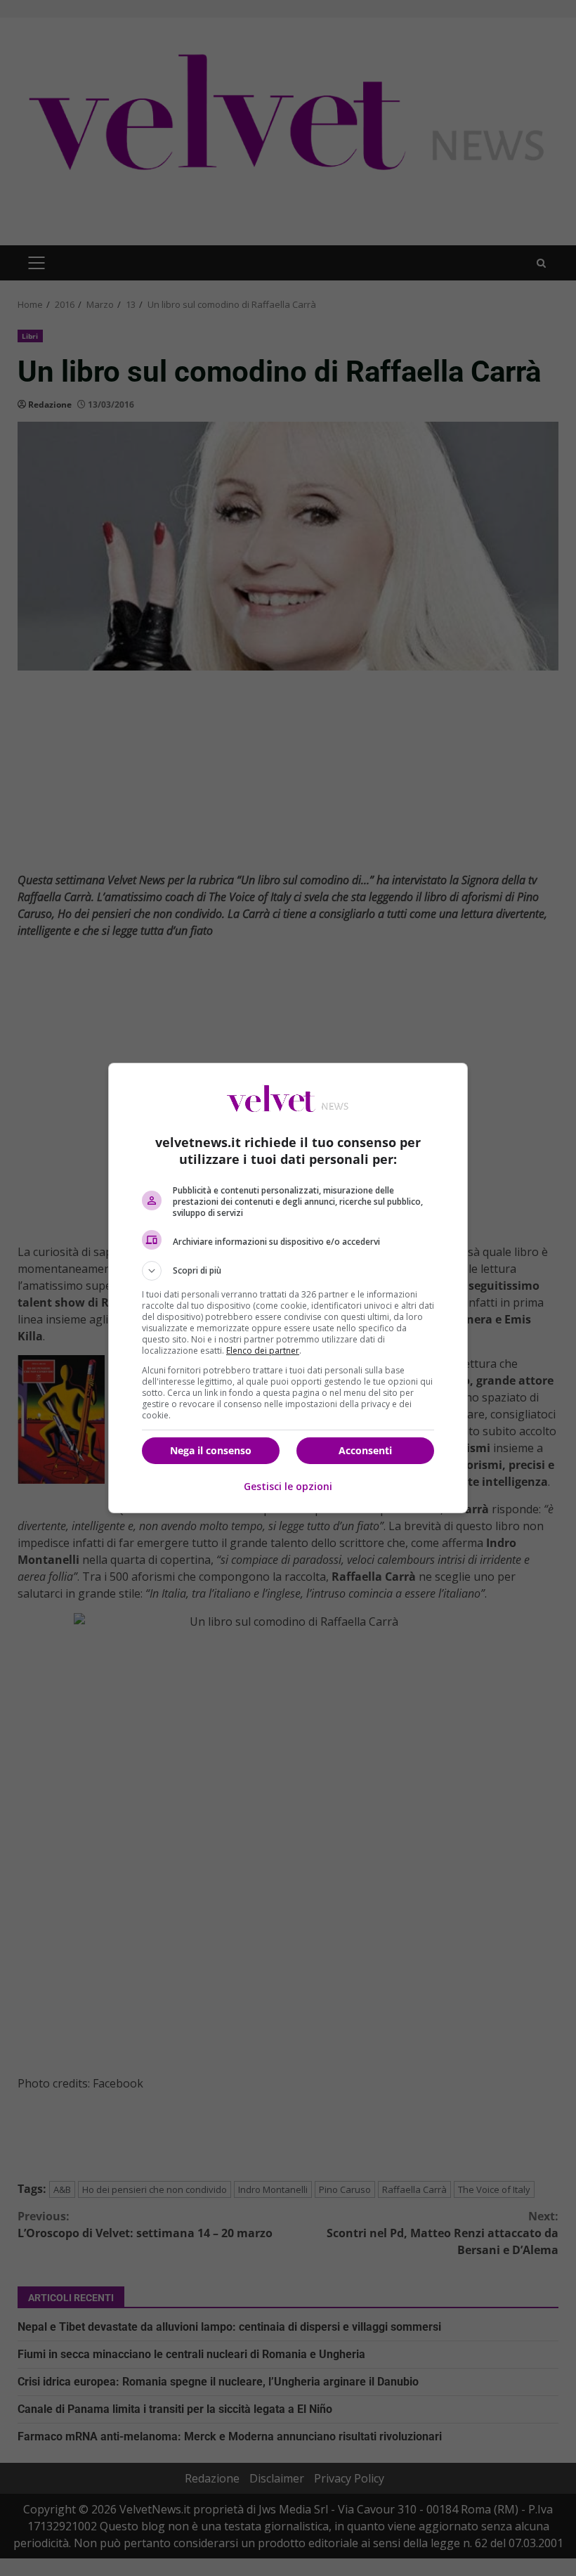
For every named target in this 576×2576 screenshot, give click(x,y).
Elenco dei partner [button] (263, 1351)
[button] (288, 1271)
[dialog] (288, 1288)
